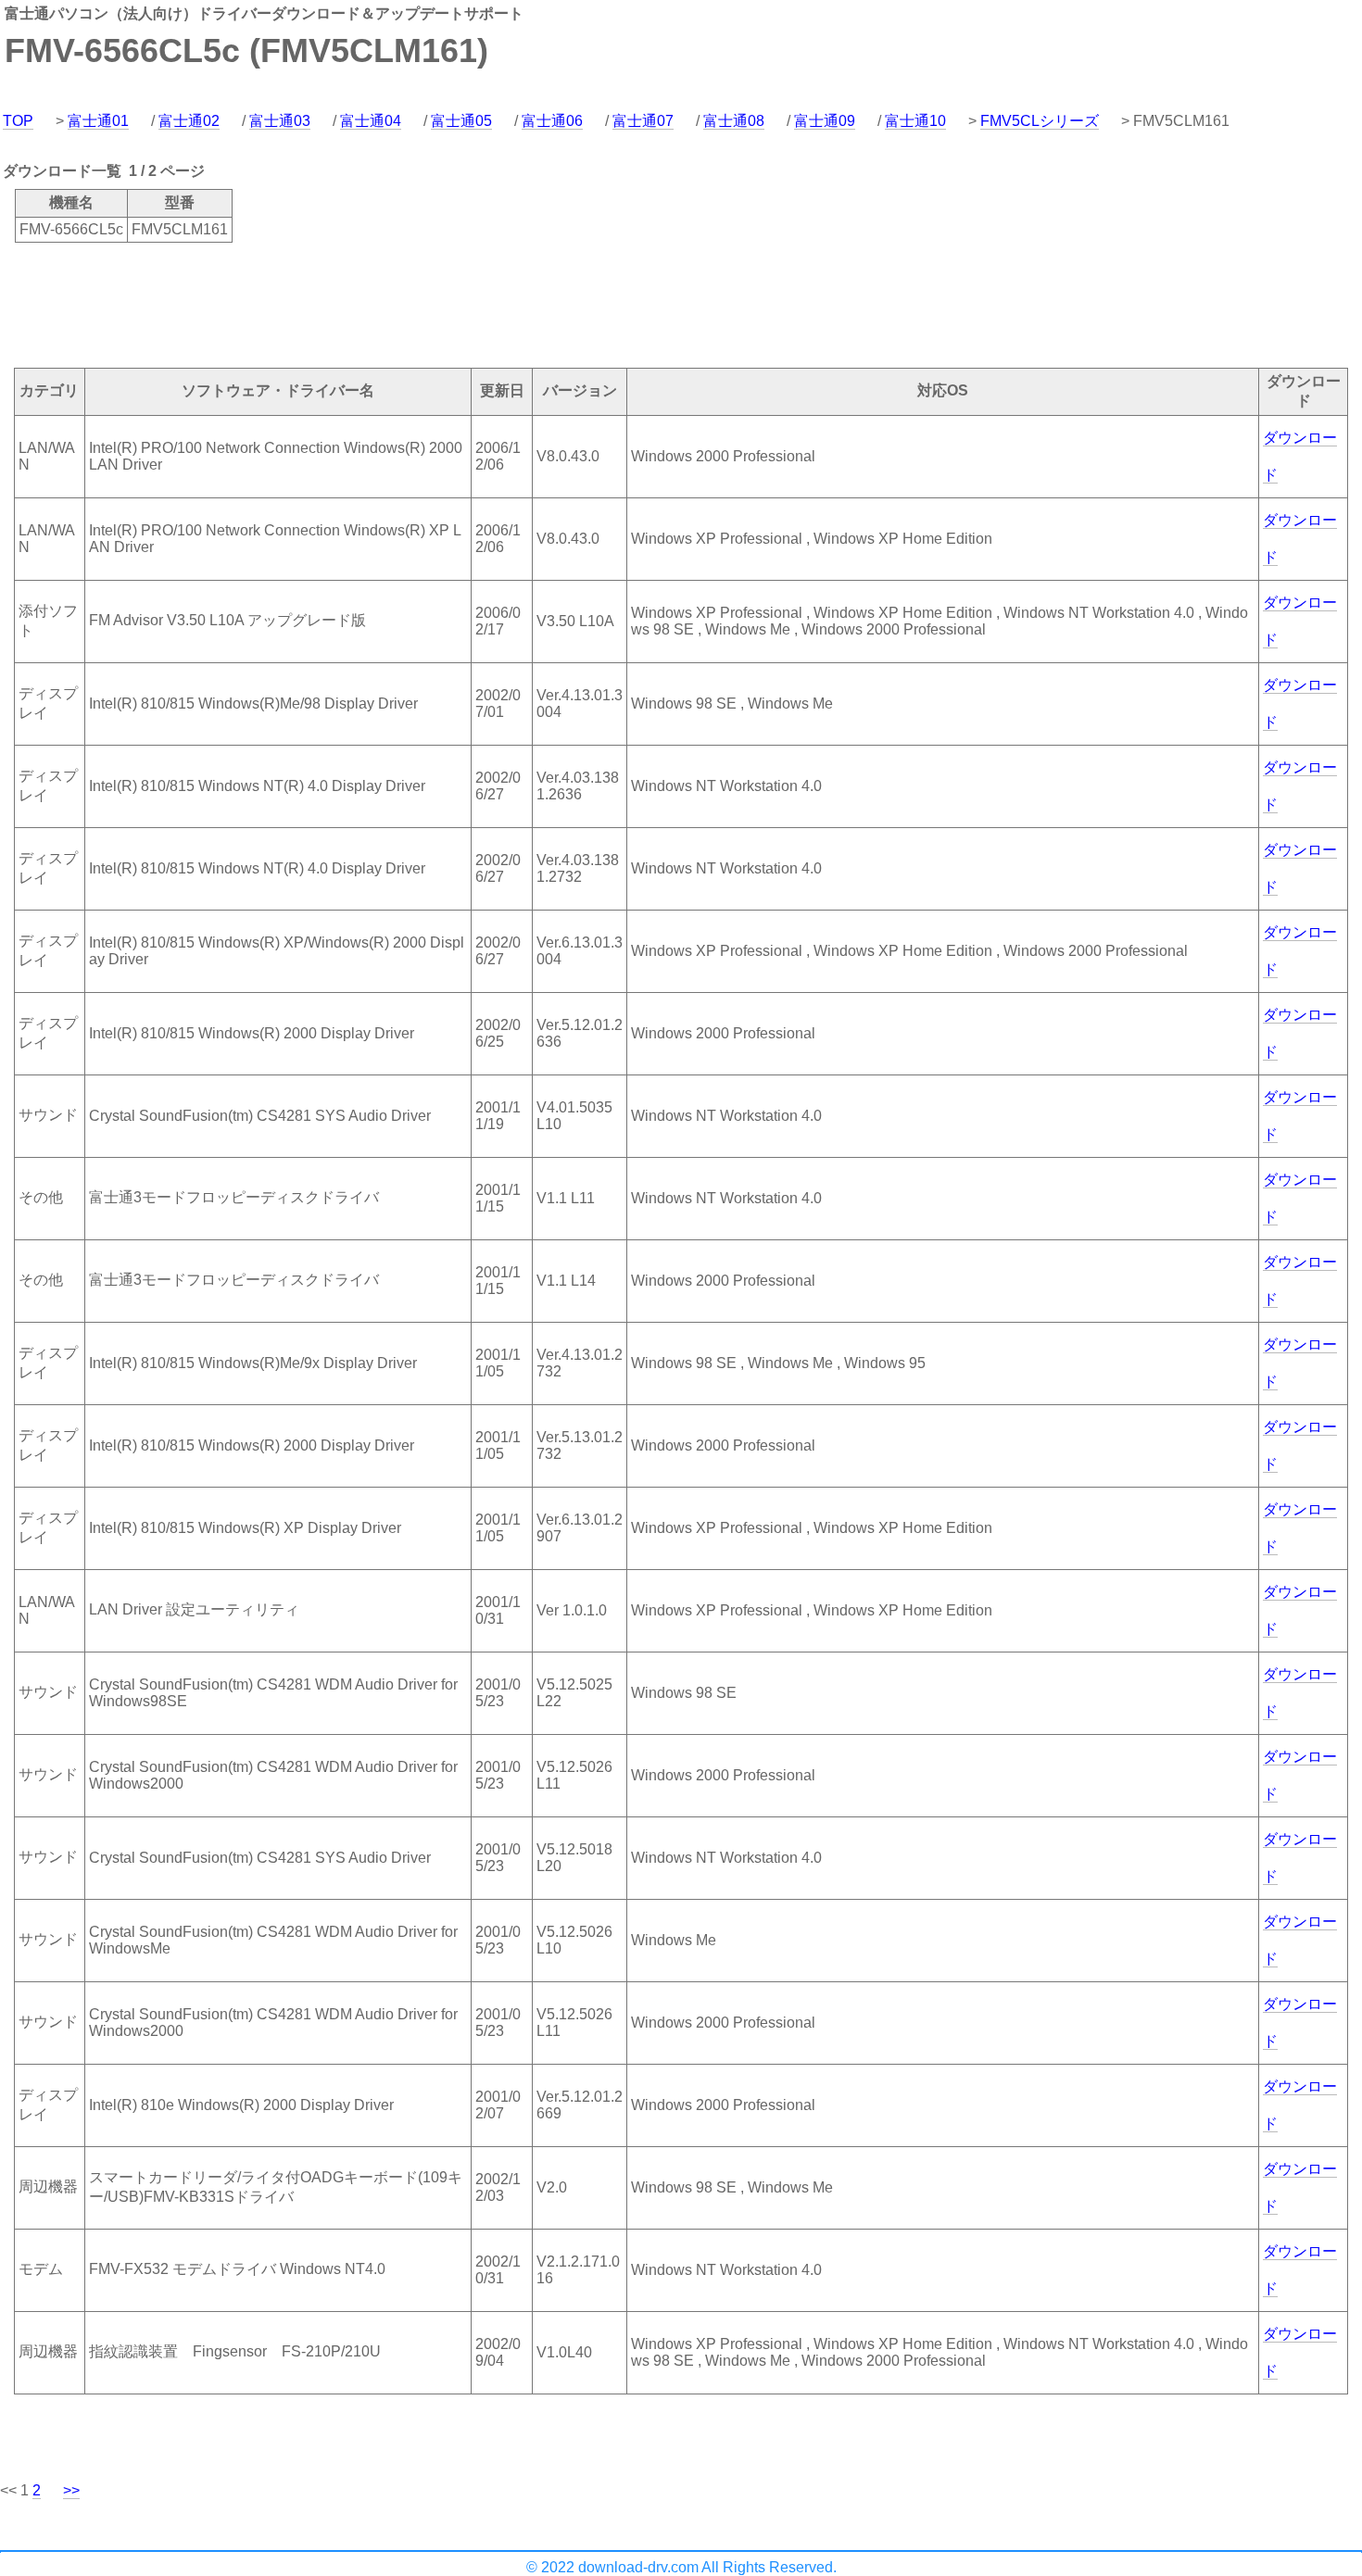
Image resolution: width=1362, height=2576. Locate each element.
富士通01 (98, 121)
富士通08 (734, 121)
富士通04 (371, 121)
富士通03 (280, 121)
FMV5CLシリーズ (1040, 121)
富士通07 (643, 121)
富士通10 (915, 121)
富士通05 (461, 121)
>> (71, 2490)
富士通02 (189, 121)
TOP (18, 121)
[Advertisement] (337, 304)
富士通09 (825, 121)
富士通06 (552, 121)
